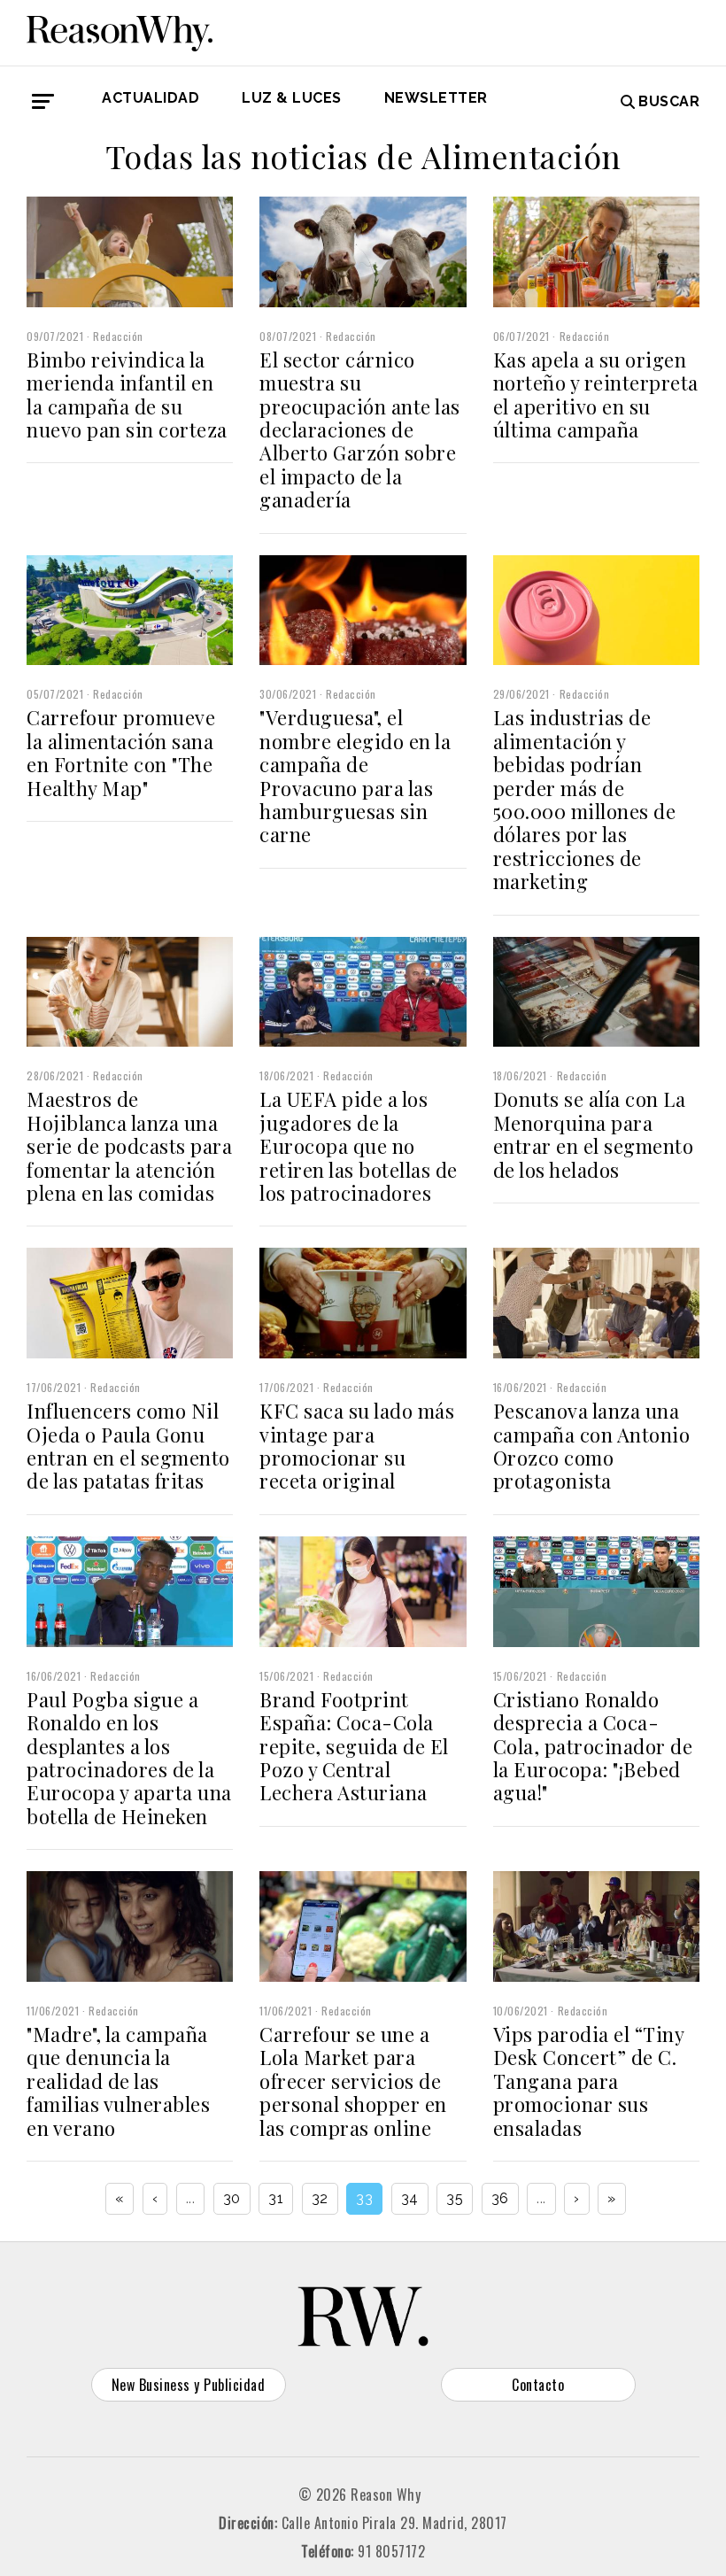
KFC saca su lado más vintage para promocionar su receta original (357, 1446)
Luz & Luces (292, 98)
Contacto (538, 2385)
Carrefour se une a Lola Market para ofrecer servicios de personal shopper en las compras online (353, 2081)
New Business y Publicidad (189, 2385)
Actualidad (151, 98)
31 (276, 2198)
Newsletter (436, 98)
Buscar (669, 101)
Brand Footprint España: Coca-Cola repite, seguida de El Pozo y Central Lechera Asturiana (354, 1746)
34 (410, 2198)
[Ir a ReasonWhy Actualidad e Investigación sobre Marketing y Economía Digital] (120, 30)
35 (455, 2198)
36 (500, 2198)
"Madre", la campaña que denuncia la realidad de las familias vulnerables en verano (118, 2081)
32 (320, 2198)
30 (232, 2198)
